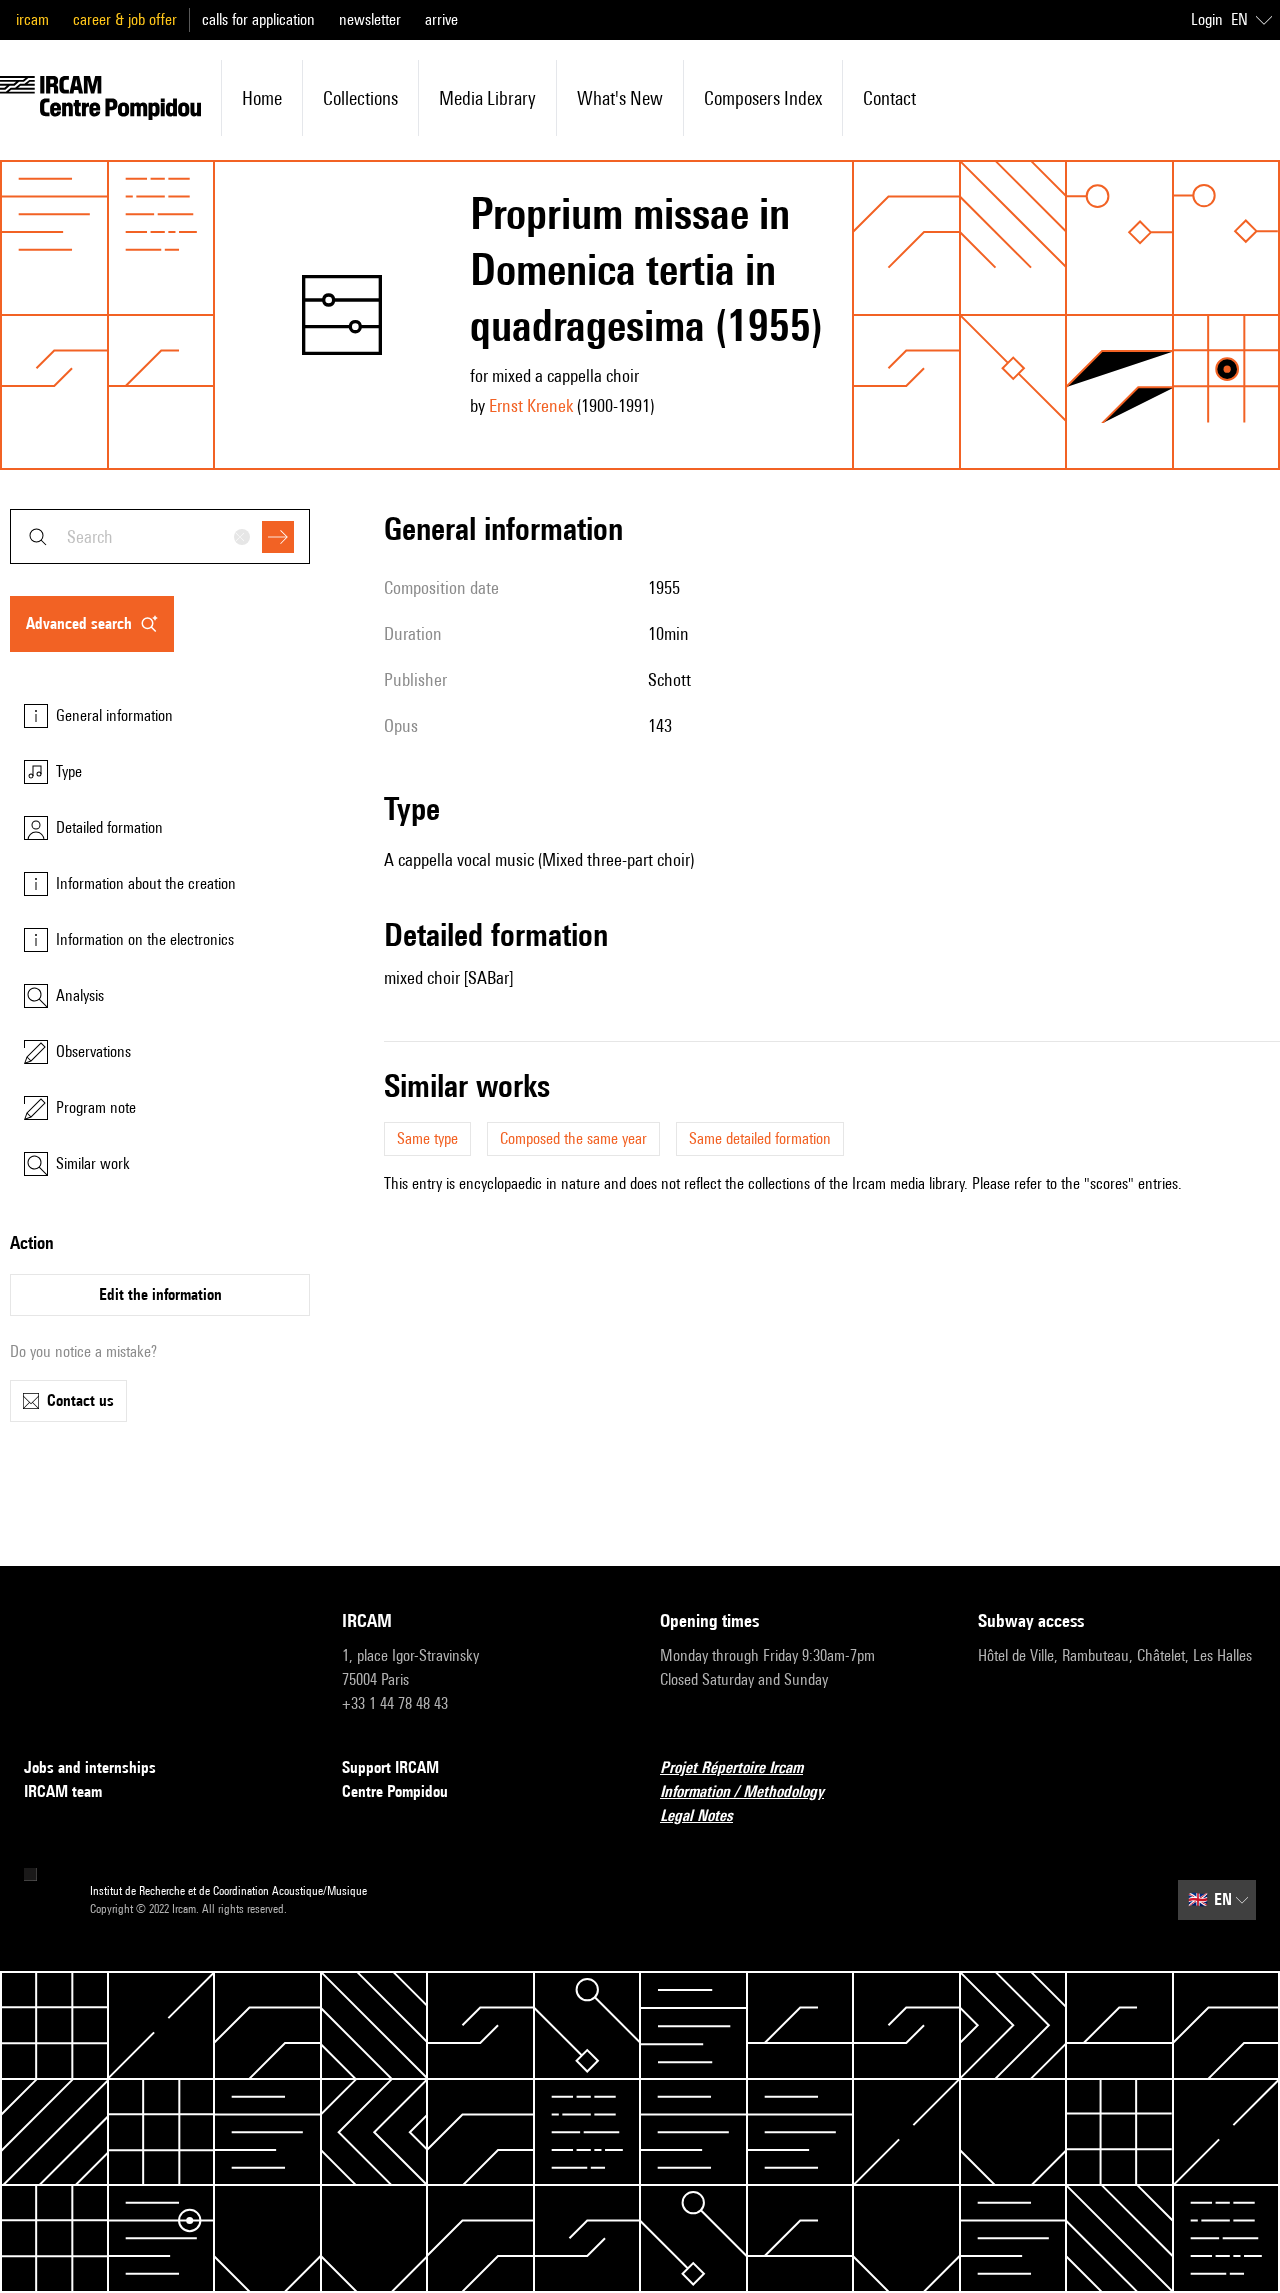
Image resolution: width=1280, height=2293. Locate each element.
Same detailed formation (760, 1138)
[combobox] (160, 536)
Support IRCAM (390, 1767)
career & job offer (125, 19)
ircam (32, 19)
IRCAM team (63, 1791)
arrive (441, 19)
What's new (620, 98)
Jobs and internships (90, 1767)
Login (1207, 19)
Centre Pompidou (395, 1791)
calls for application (258, 19)
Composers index (763, 98)
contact (889, 98)
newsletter (370, 19)
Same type (427, 1138)
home (262, 98)
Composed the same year (573, 1138)
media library (487, 98)
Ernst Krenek (531, 405)
